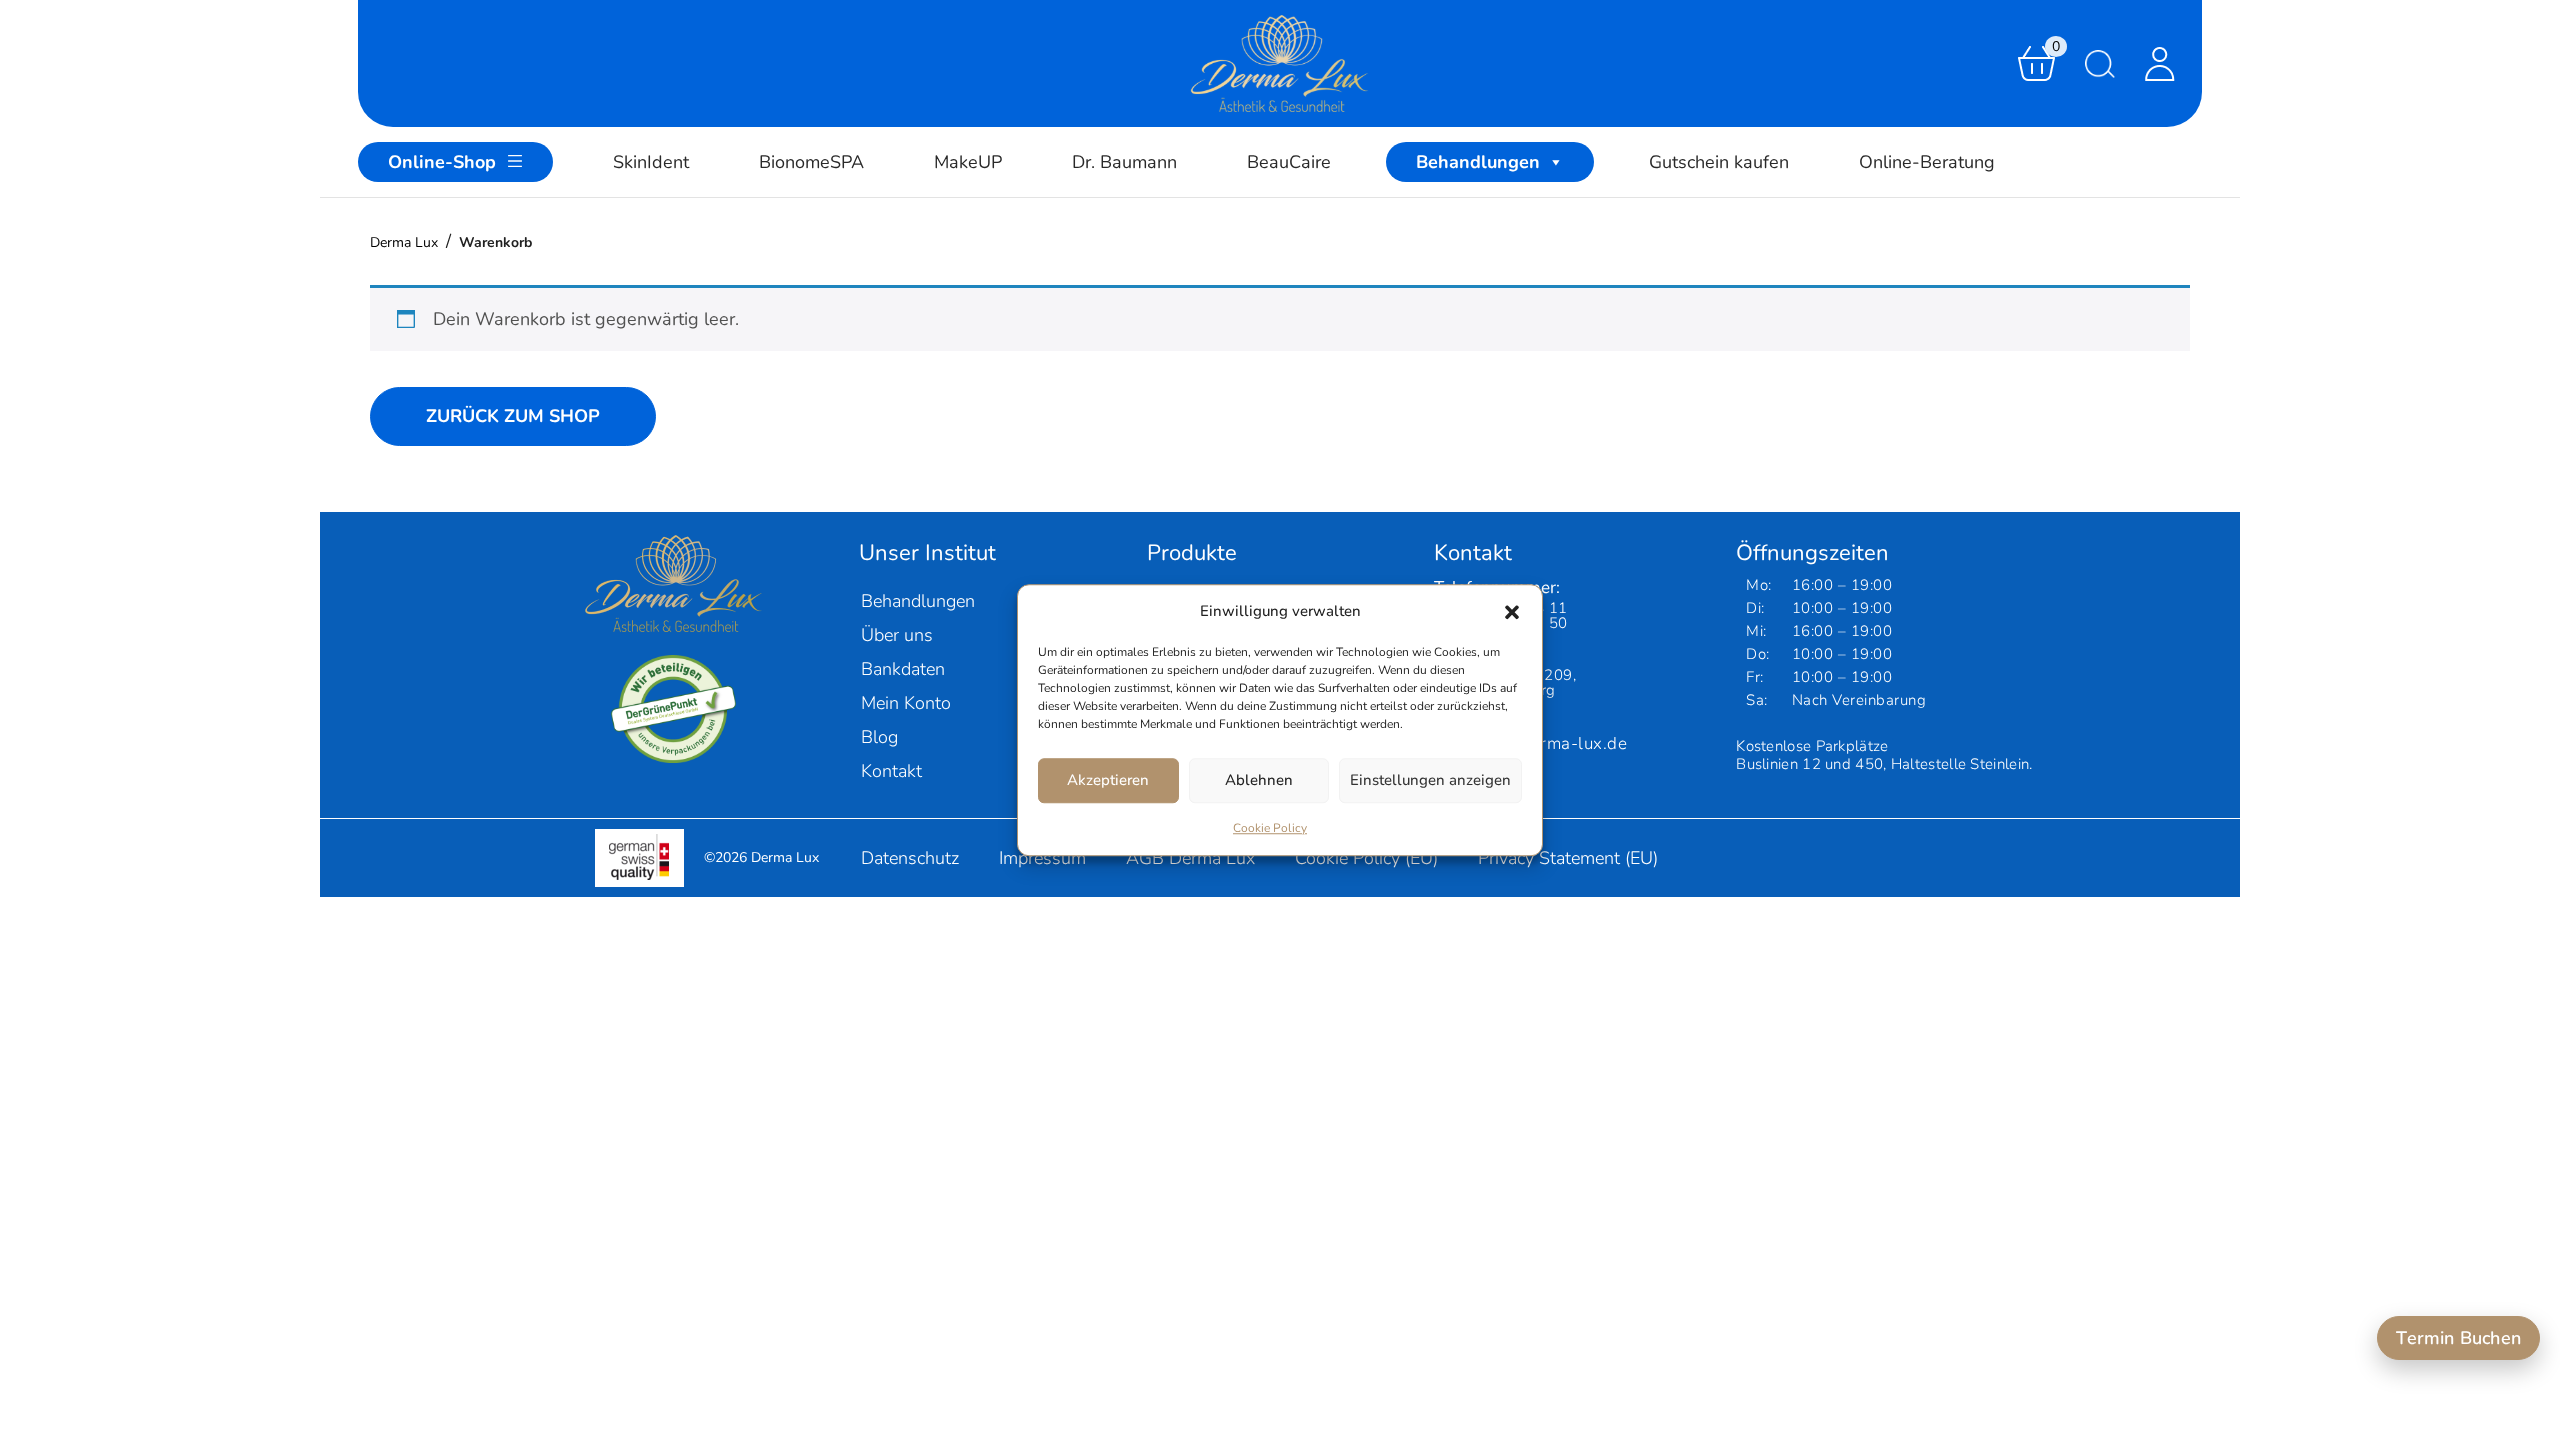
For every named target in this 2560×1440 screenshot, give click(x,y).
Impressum (1042, 858)
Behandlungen (1478, 162)
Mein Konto (906, 703)
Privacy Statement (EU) (1568, 858)
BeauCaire (1289, 162)
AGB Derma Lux (1190, 858)
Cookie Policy (1270, 828)
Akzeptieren (1108, 780)
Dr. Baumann (1124, 162)
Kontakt (891, 771)
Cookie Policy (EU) (1366, 858)
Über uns (897, 635)
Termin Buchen (2458, 1338)
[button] (1512, 612)
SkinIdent (651, 162)
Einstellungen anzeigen (1430, 780)
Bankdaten (903, 669)
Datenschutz (910, 858)
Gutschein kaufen (1719, 162)
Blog (879, 737)
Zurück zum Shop (513, 416)
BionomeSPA (811, 162)
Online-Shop (442, 162)
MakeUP (968, 162)
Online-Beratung (1927, 162)
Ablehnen (1259, 780)
